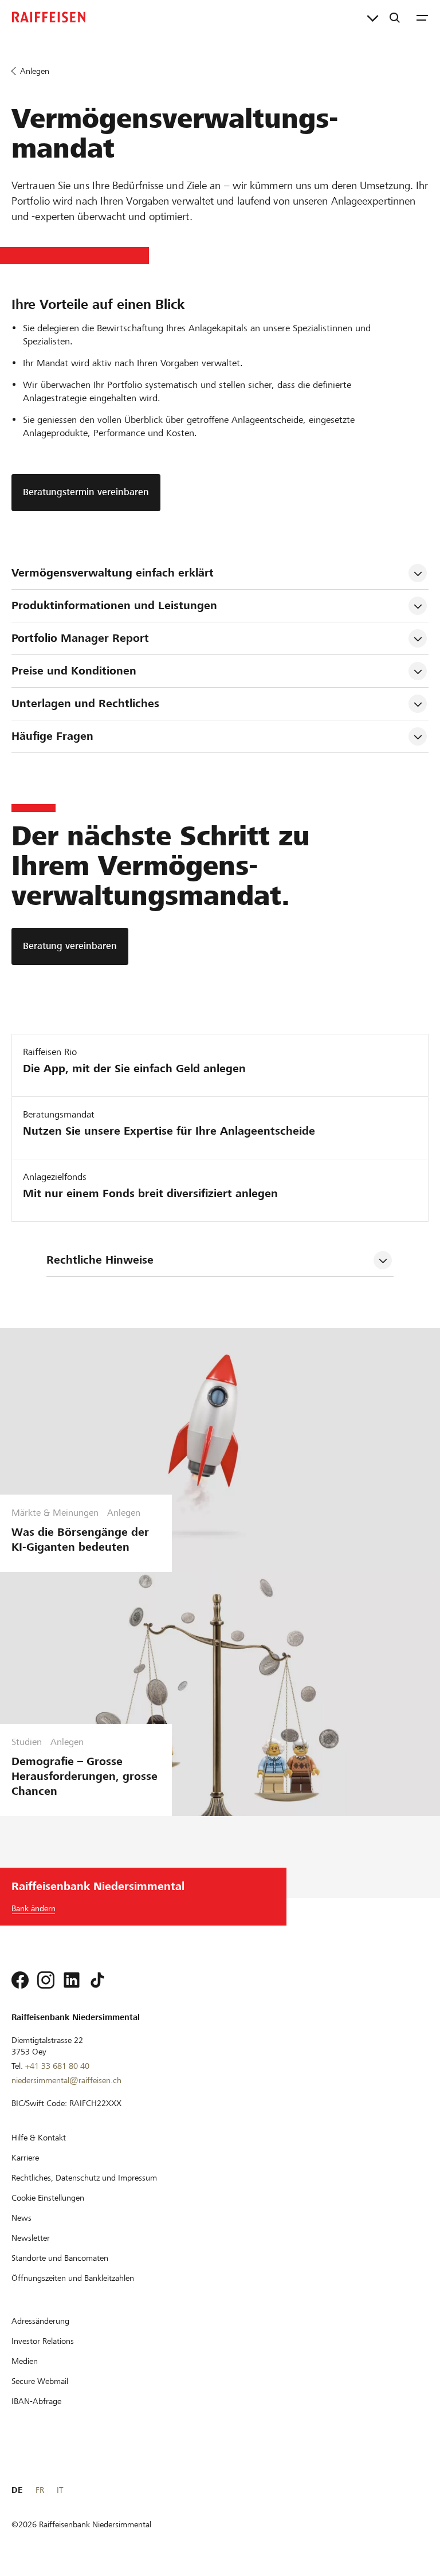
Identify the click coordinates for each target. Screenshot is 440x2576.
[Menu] (422, 17)
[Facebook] (20, 1980)
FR (40, 2490)
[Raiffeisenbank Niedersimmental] (49, 17)
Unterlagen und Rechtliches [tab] (85, 703)
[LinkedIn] (72, 1980)
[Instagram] (46, 1980)
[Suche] (395, 17)
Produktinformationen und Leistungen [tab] (114, 605)
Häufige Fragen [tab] (52, 736)
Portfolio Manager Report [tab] (80, 638)
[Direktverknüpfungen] (373, 17)
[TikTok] (97, 1980)
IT (60, 2490)
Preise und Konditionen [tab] (74, 671)
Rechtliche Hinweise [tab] (100, 1260)
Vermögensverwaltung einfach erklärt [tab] (113, 573)
